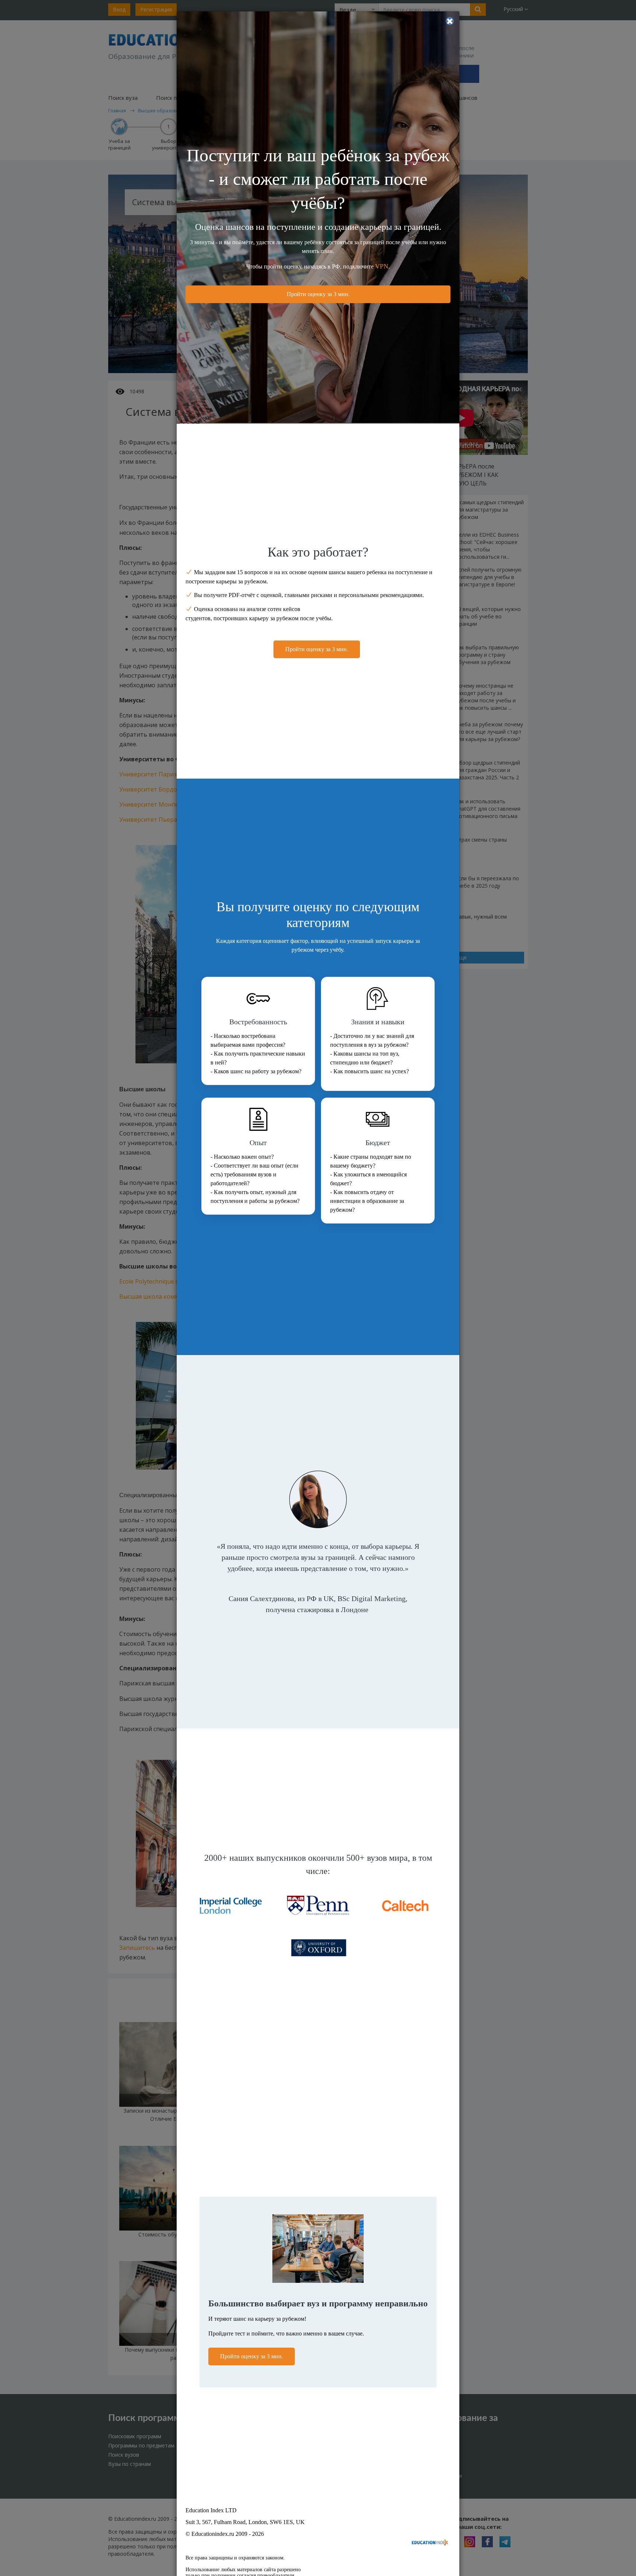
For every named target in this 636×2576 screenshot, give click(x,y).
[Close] (450, 21)
